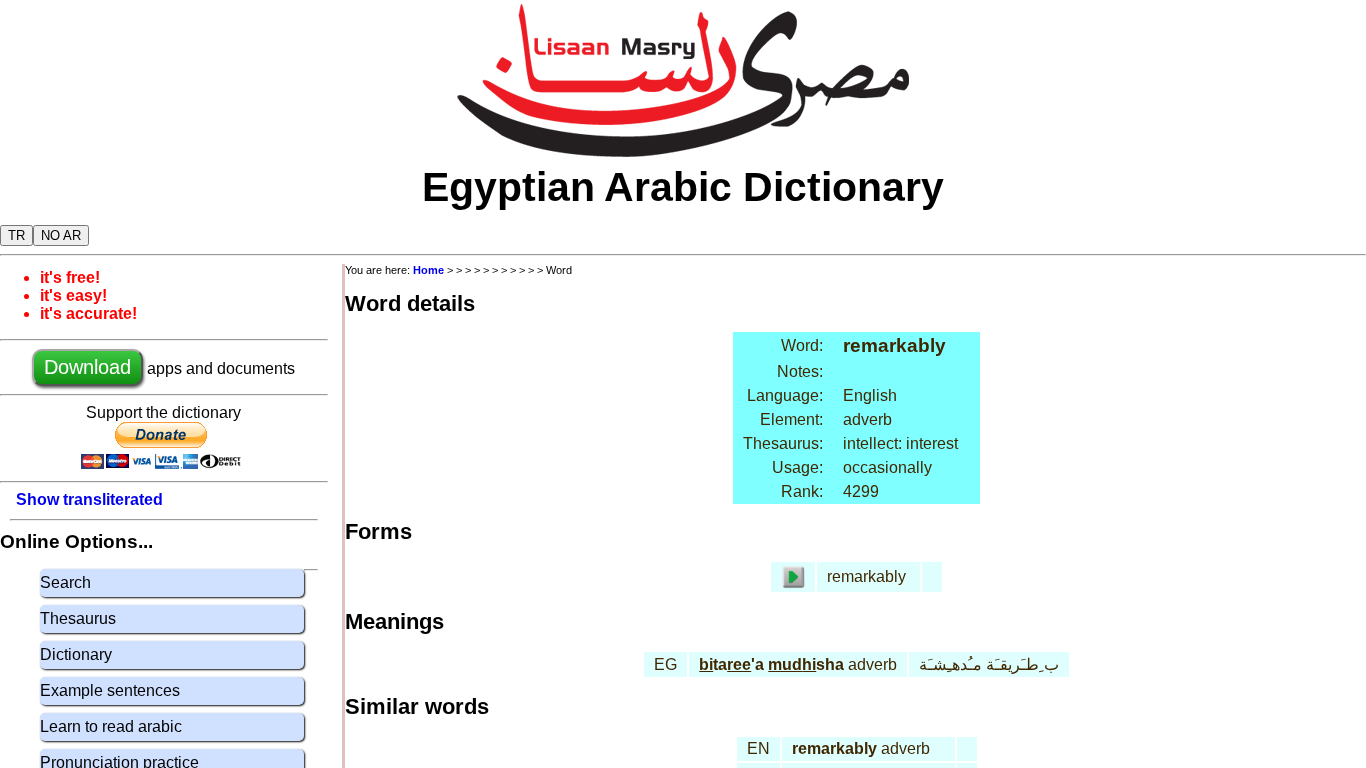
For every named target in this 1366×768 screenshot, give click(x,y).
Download (87, 367)
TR (16, 235)
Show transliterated (89, 499)
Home (428, 270)
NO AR (61, 235)
